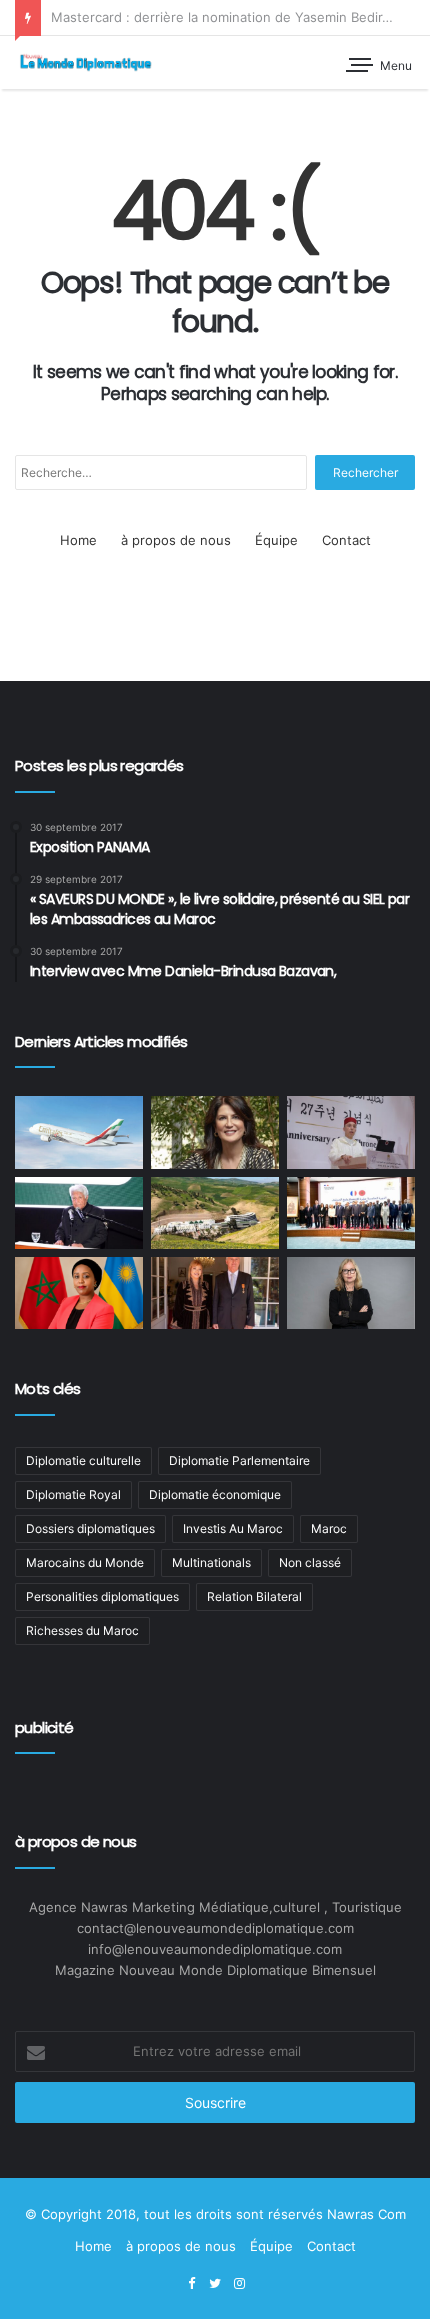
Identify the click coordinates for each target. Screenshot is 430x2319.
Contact (346, 540)
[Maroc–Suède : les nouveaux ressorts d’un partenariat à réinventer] (351, 1293)
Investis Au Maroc (233, 1528)
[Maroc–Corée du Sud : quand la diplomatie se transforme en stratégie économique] (351, 1132)
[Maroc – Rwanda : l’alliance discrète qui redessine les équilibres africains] (79, 1293)
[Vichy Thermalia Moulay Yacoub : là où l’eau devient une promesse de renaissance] (215, 1213)
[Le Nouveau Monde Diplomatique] (85, 62)
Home (78, 540)
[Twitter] (215, 2284)
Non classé (310, 1562)
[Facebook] (191, 2284)
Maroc (329, 1528)
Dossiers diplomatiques (90, 1528)
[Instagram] (239, 2284)
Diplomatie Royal (73, 1494)
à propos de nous (176, 540)
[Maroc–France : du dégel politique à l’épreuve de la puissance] (351, 1213)
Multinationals (211, 1562)
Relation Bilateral (254, 1596)
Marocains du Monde (85, 1562)
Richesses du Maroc (82, 1630)
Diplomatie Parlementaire (239, 1460)
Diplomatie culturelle (83, 1460)
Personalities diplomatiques (102, 1596)
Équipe (276, 540)
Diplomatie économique (215, 1494)
